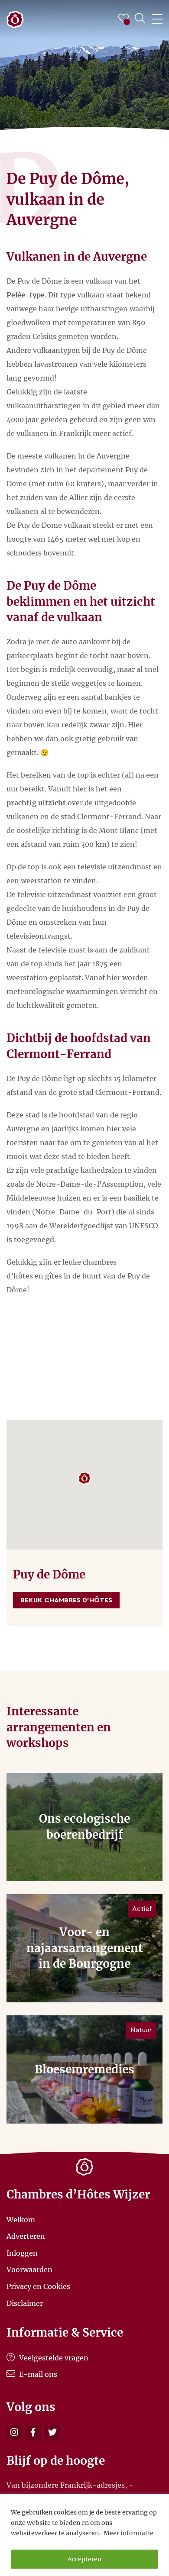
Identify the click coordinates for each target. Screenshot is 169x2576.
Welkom (21, 2219)
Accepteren (84, 2559)
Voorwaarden (29, 2269)
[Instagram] (14, 2432)
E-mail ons (37, 2374)
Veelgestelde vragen (53, 2358)
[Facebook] (33, 2432)
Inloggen (22, 2253)
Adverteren (26, 2236)
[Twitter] (52, 2432)
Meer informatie (128, 2533)
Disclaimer (25, 2303)
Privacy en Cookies (38, 2286)
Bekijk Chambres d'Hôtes (66, 1600)
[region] (84, 2535)
